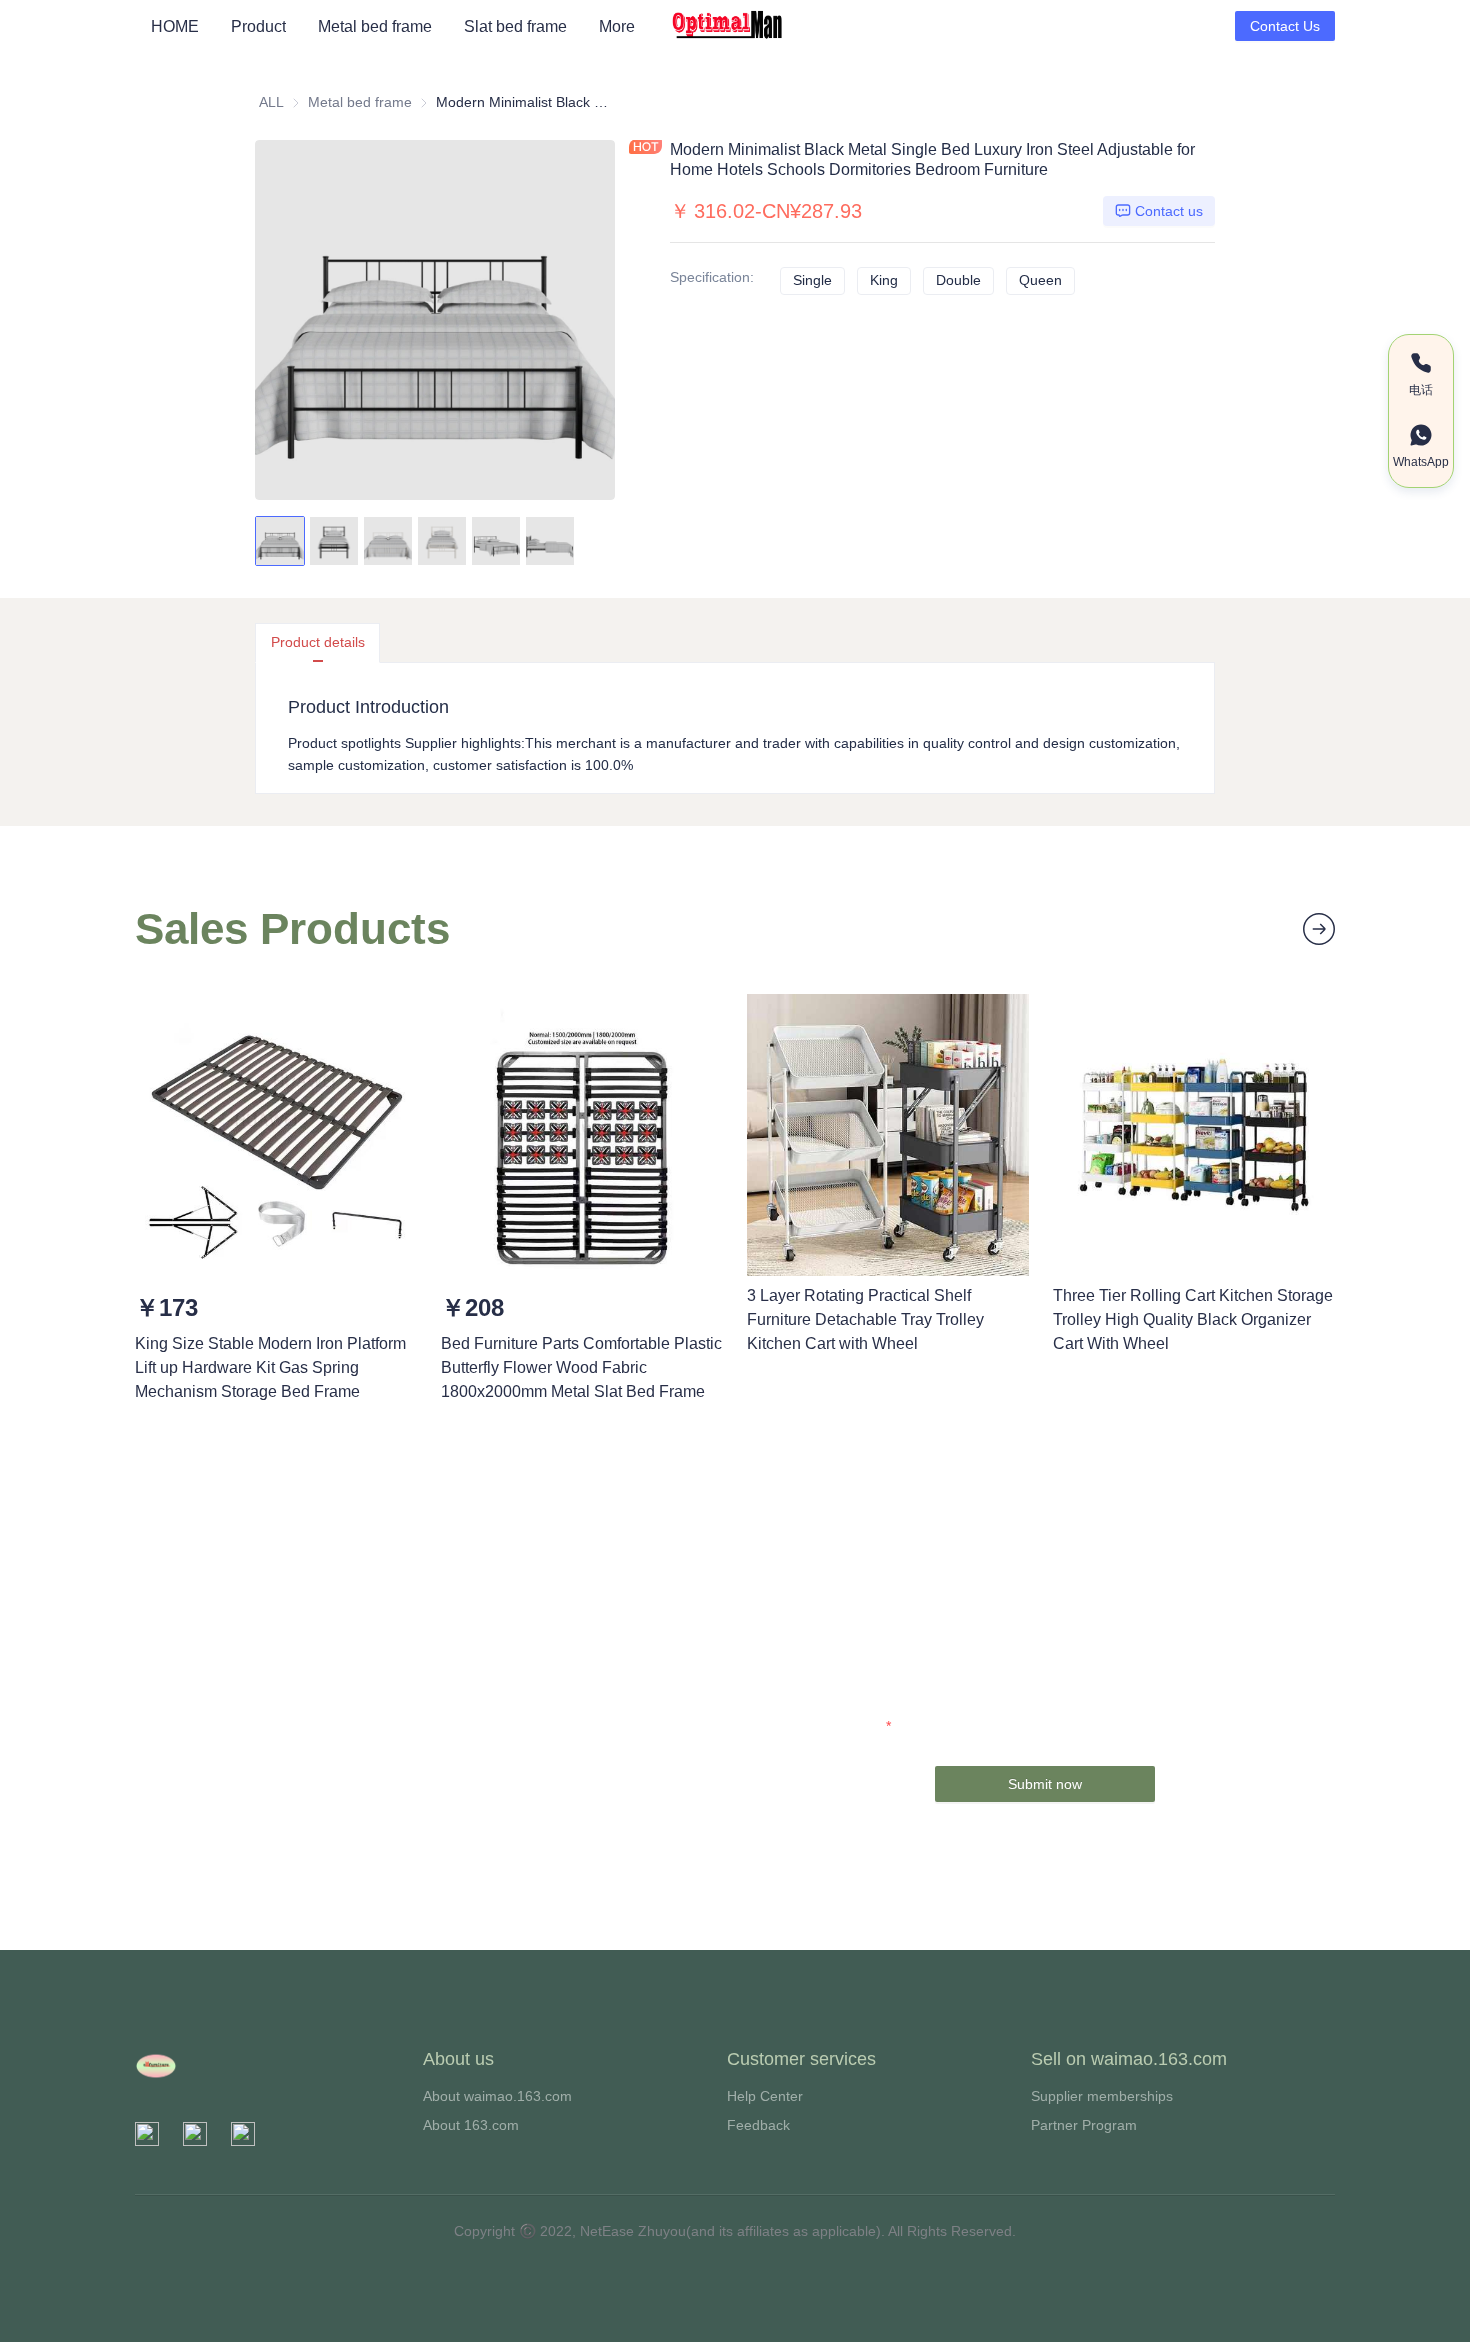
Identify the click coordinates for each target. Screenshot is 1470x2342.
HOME (175, 26)
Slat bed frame (515, 26)
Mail (908, 1726)
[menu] (402, 26)
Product (258, 26)
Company (890, 1670)
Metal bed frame (375, 26)
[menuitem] (175, 27)
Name (902, 1614)
